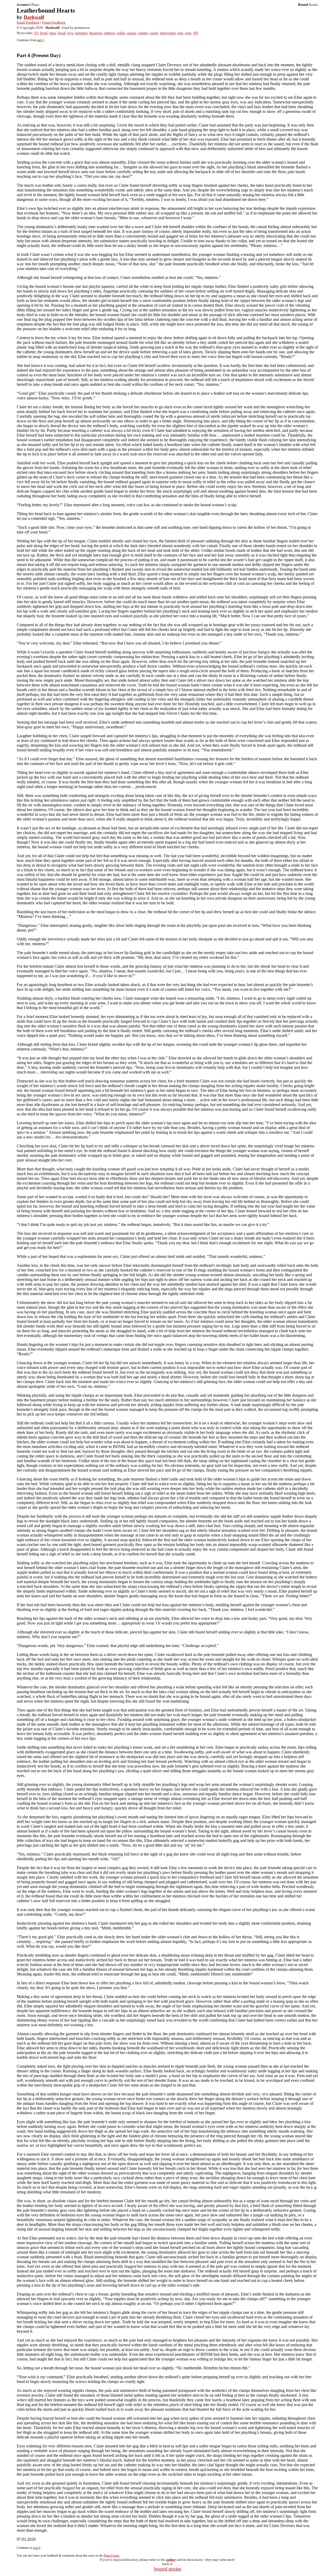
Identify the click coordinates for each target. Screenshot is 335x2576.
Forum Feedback (54, 22)
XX (196, 33)
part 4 (37, 2548)
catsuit (131, 33)
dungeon (96, 33)
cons (188, 33)
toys (70, 33)
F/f (36, 33)
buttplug (81, 33)
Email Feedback (28, 22)
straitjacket (168, 33)
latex (53, 33)
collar (121, 33)
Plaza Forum (111, 2556)
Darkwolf (34, 17)
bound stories (168, 2569)
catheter (109, 33)
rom (180, 33)
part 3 (40, 40)
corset (154, 33)
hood (62, 33)
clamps (143, 33)
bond (44, 33)
